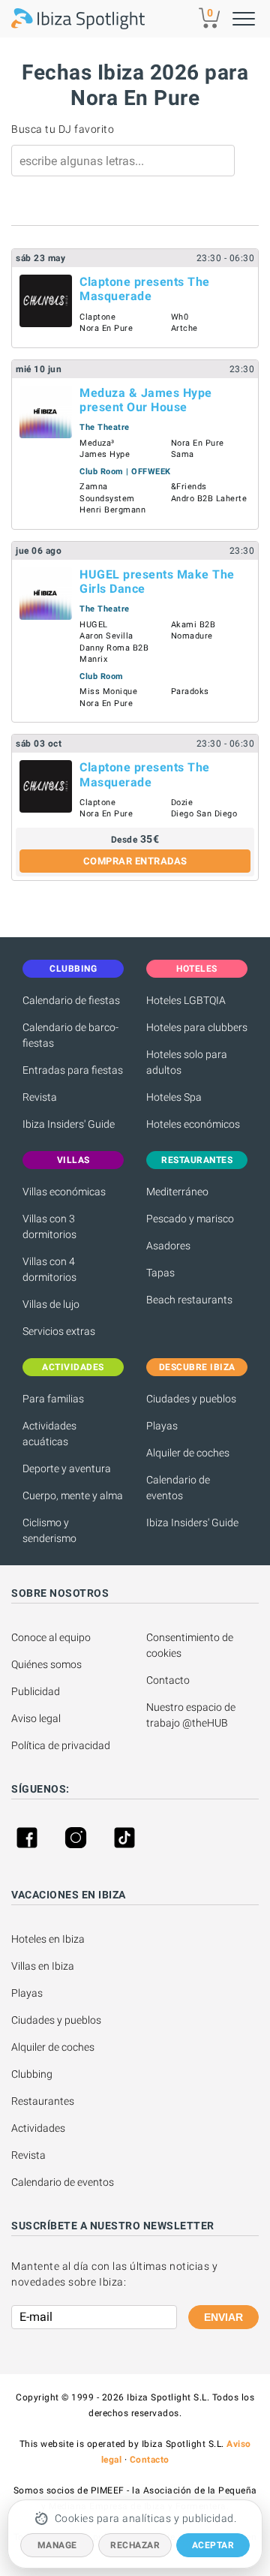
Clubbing (32, 2074)
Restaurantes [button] (197, 1160)
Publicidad (36, 1691)
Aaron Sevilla (106, 636)
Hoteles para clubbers (197, 1027)
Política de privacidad (61, 1745)
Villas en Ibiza (43, 1966)
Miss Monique (108, 691)
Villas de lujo (51, 1304)
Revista (40, 1097)
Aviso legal (36, 1718)
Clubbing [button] (73, 969)
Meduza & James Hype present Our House (146, 400)
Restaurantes (43, 2101)
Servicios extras (59, 1331)
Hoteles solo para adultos (187, 1062)
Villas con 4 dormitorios (49, 1269)
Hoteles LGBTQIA (186, 1000)
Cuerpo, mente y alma (73, 1495)
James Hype (105, 454)
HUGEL (94, 625)
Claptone (97, 317)
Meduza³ (97, 443)
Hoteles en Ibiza (48, 1939)
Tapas (160, 1273)
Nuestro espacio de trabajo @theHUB (192, 1715)
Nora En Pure (106, 328)
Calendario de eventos (178, 1488)
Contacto (168, 1680)
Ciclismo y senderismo (49, 1530)
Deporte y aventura (67, 1468)
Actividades (38, 2128)
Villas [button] (73, 1160)
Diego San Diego (204, 814)
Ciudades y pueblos (191, 1399)
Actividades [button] (73, 1367)
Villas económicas (64, 1192)
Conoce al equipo (51, 1637)
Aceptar (213, 2545)
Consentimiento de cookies (191, 1645)
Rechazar (135, 2545)
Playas (162, 1426)
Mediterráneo (177, 1192)
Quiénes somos (46, 1664)
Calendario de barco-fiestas (70, 1035)
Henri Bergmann (112, 510)
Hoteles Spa (174, 1097)
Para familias (53, 1399)
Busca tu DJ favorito (63, 129)
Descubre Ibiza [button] (197, 1367)
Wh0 (180, 317)
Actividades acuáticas (49, 1434)
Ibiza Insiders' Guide (69, 1124)
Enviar (223, 2317)
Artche (184, 328)
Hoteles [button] (197, 969)
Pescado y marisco (190, 1219)
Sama (183, 454)
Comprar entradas (135, 861)
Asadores (168, 1246)
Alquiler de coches (188, 1453)
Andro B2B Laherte (209, 499)
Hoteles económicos (193, 1124)
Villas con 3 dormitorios (49, 1226)
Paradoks (190, 691)
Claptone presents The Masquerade (145, 289)
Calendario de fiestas (71, 1000)
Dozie (182, 803)
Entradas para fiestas (73, 1070)
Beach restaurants (189, 1300)
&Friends (189, 487)
